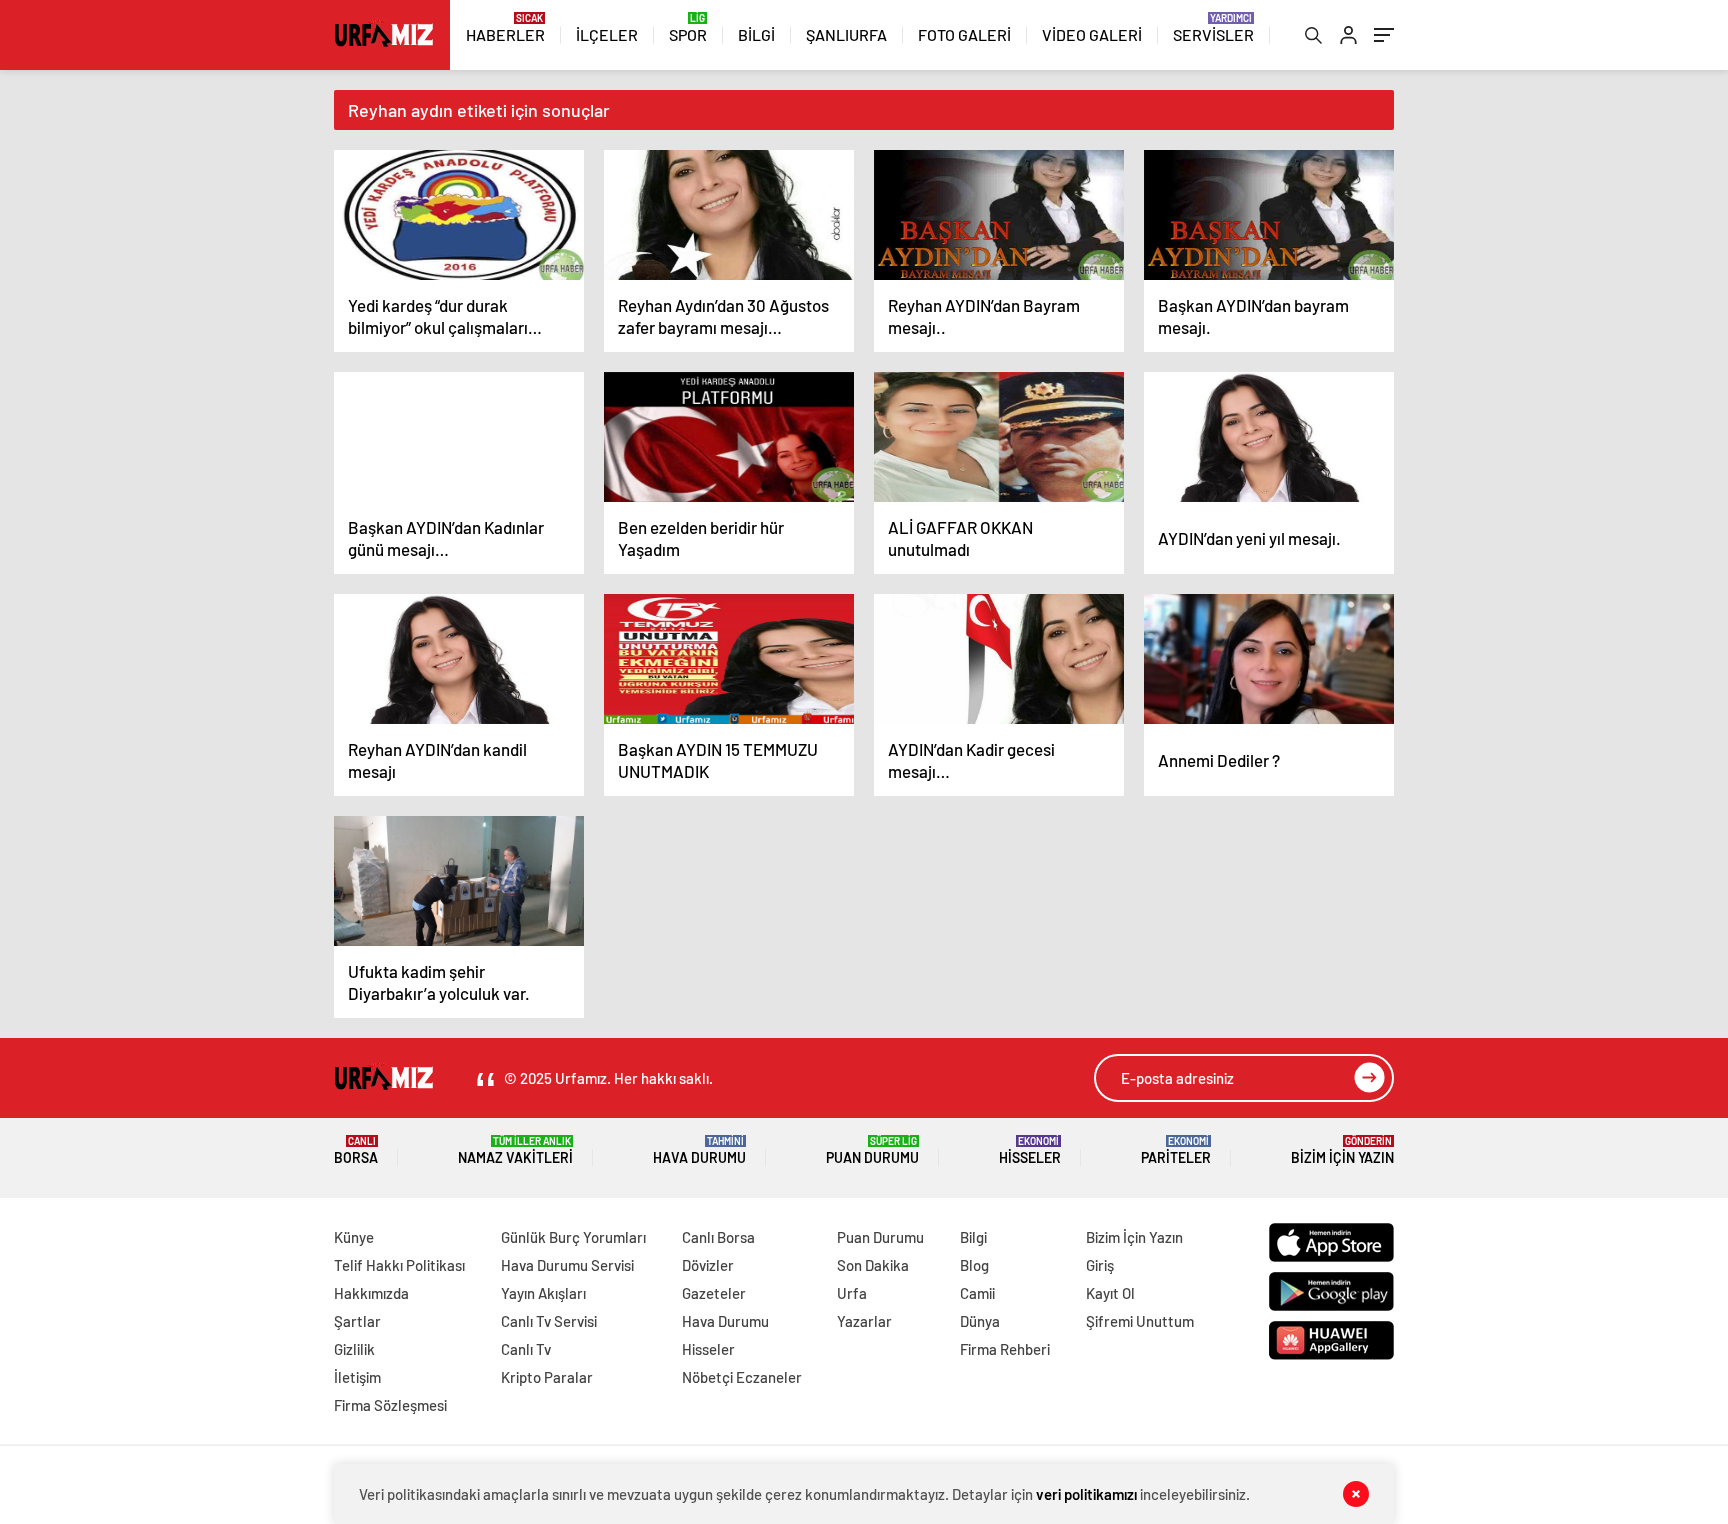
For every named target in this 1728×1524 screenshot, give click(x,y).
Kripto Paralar (547, 1377)
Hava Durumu (699, 1150)
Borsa (356, 1150)
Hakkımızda (371, 1293)
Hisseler (1030, 1150)
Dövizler (708, 1265)
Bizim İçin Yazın (1342, 1150)
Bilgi (973, 1237)
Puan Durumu (872, 1150)
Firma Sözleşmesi (390, 1405)
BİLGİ (756, 34)
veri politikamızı (1088, 1494)
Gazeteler (714, 1293)
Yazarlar (864, 1321)
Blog (974, 1265)
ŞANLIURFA (846, 34)
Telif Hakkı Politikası (399, 1265)
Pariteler (1176, 1150)
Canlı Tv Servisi (549, 1321)
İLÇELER (607, 34)
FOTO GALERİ (964, 34)
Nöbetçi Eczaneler (742, 1377)
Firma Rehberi (1005, 1349)
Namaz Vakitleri (515, 1150)
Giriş (1100, 1265)
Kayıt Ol (1110, 1293)
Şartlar (357, 1321)
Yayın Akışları (543, 1293)
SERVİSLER (1213, 34)
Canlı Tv (526, 1349)
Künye (354, 1237)
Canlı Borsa (718, 1237)
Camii (977, 1293)
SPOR (688, 34)
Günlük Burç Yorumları (573, 1237)
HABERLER (505, 34)
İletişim (357, 1377)
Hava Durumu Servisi (567, 1265)
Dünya (980, 1321)
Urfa (852, 1293)
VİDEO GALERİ (1092, 34)
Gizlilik (354, 1349)
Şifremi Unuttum (1140, 1321)
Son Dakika (873, 1265)
